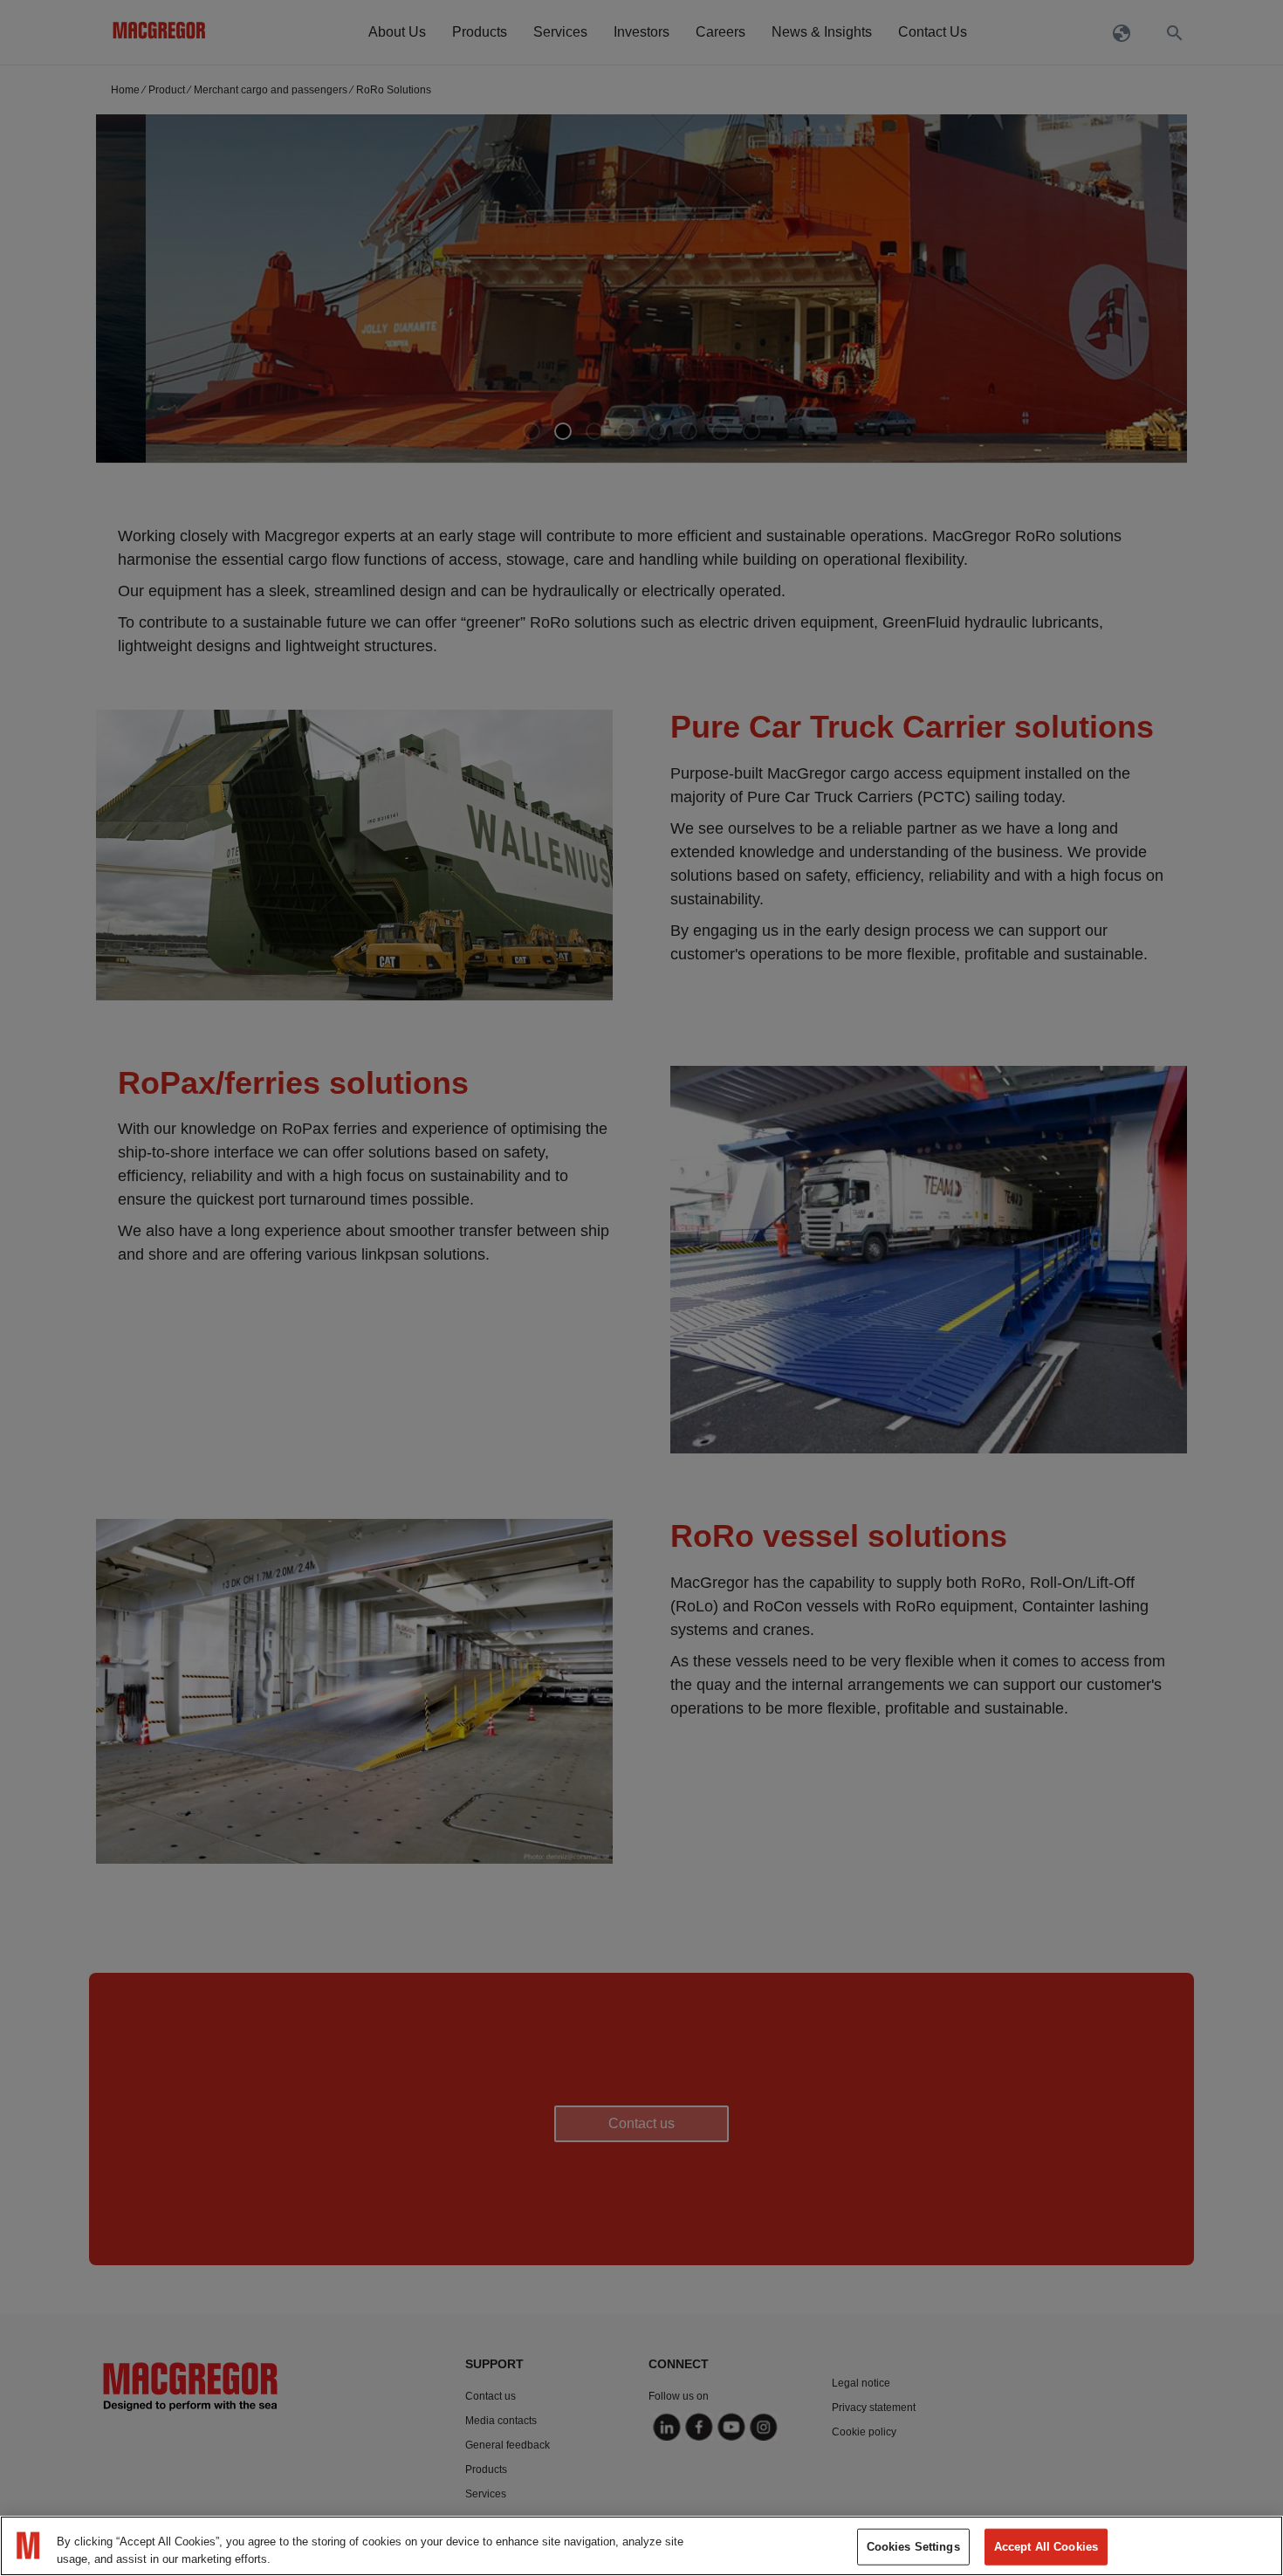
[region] (641, 2546)
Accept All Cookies (1046, 2547)
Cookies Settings (913, 2547)
